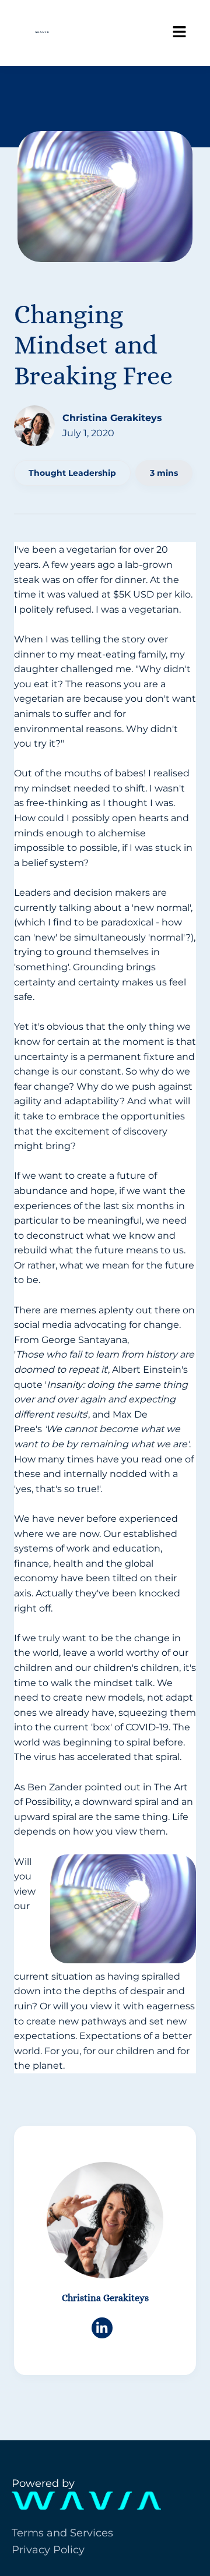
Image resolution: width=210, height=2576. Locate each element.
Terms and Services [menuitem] (62, 2533)
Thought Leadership (72, 473)
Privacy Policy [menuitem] (48, 2550)
